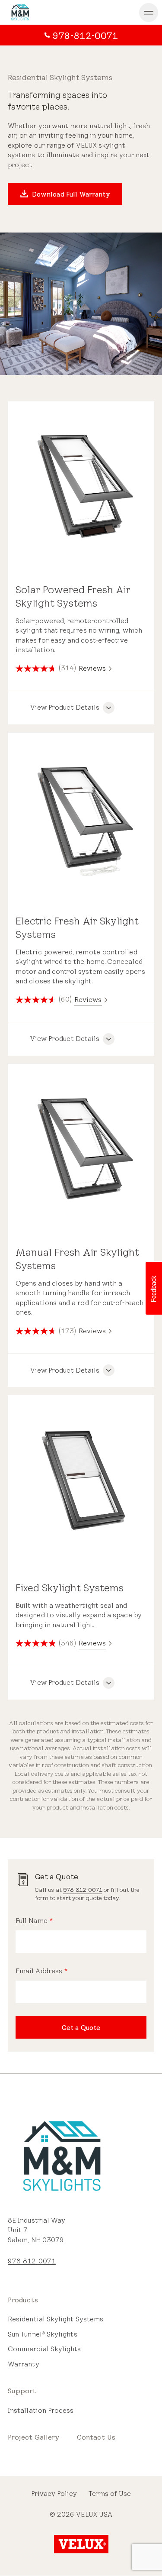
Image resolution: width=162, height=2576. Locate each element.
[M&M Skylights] (53, 12)
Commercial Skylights (44, 2349)
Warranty (24, 2364)
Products (23, 2300)
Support (22, 2391)
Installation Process (41, 2410)
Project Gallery (34, 2437)
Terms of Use (110, 2494)
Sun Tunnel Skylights (43, 2334)
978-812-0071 (83, 1890)
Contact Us (96, 2437)
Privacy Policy (54, 2494)
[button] (153, 1288)
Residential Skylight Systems (56, 2319)
